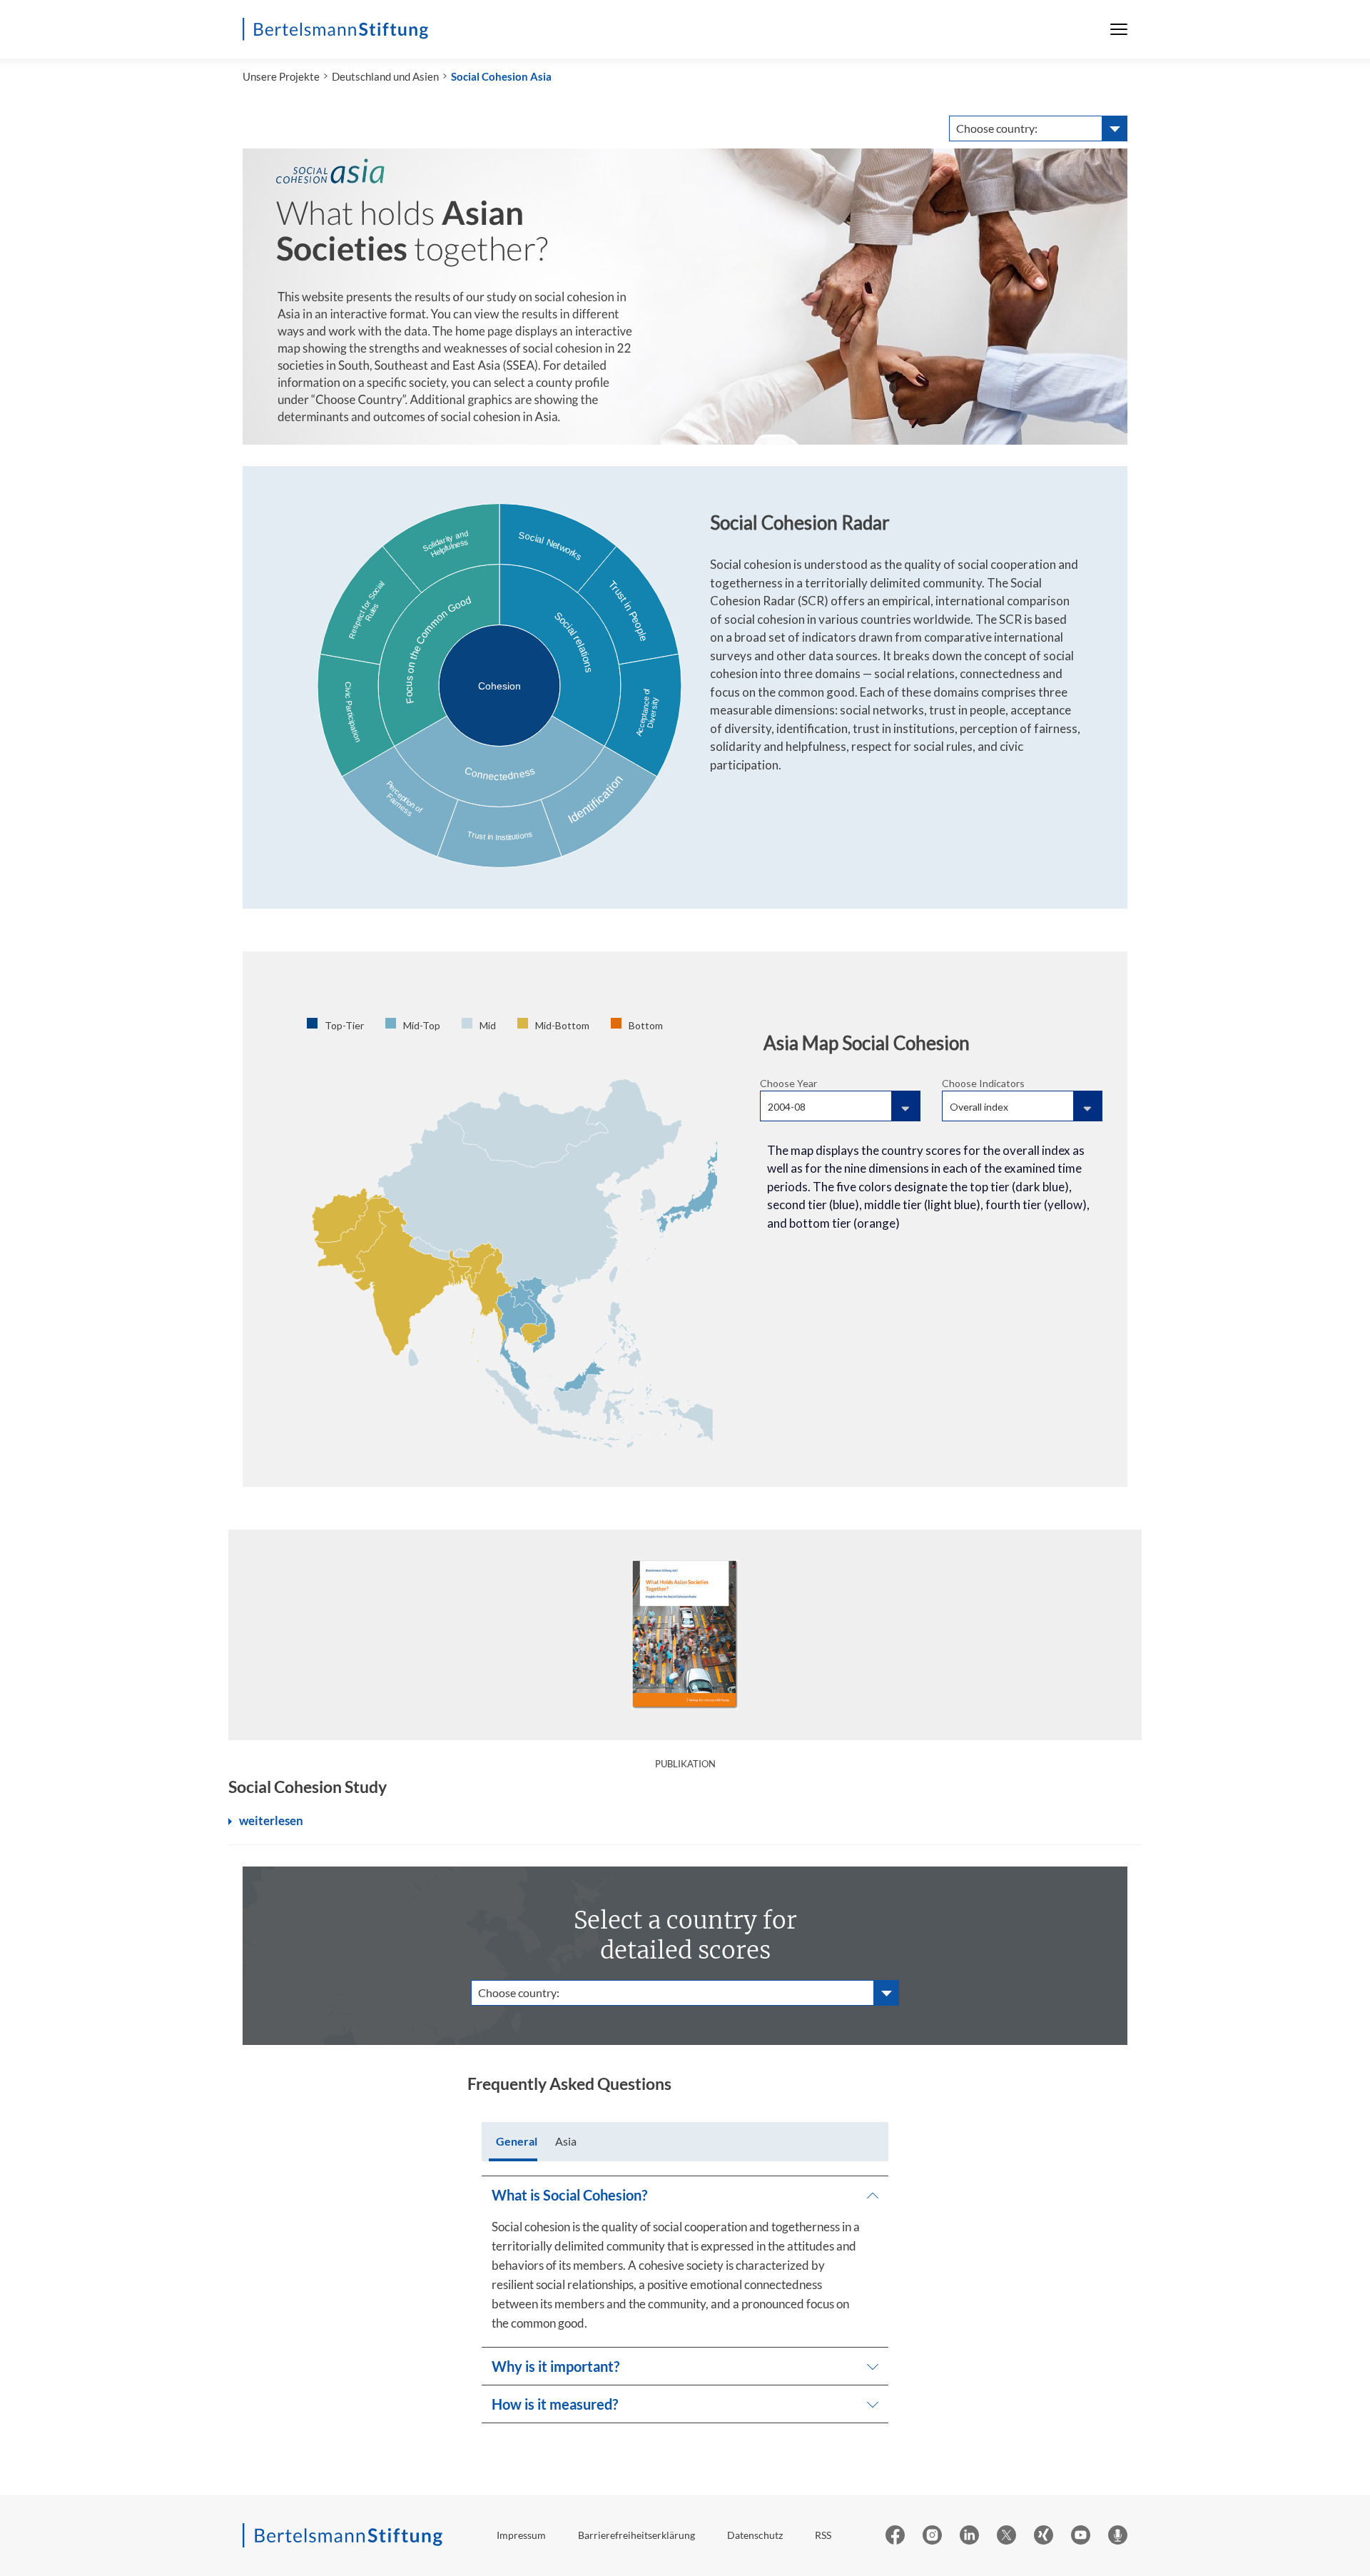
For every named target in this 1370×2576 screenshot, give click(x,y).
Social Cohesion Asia (501, 76)
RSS (823, 2535)
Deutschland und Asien (385, 76)
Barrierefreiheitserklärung (636, 2535)
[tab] (517, 2142)
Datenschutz (755, 2535)
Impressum (521, 2535)
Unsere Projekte (281, 76)
